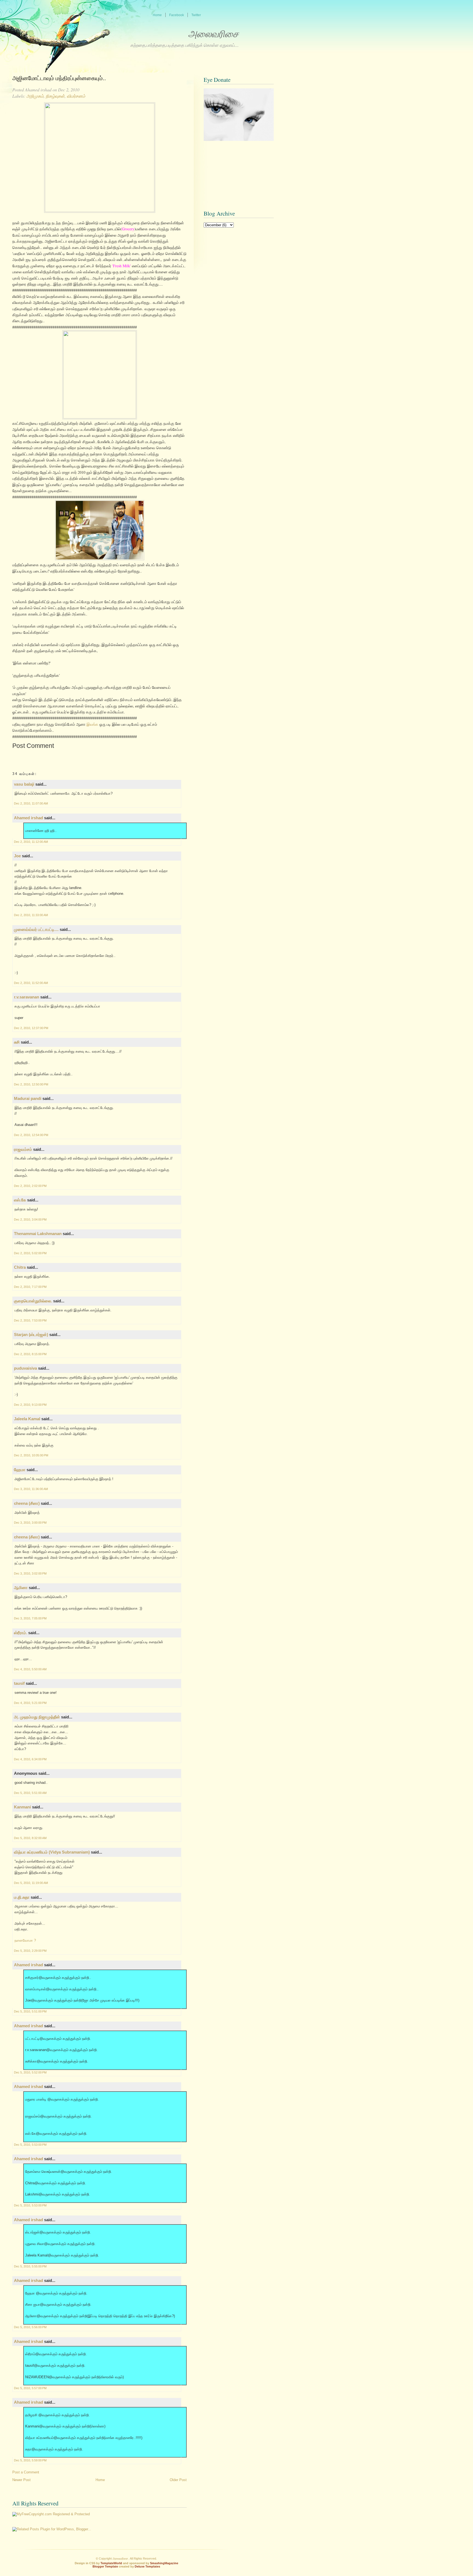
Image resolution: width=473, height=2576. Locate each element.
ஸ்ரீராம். (21, 1633)
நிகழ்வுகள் (55, 96)
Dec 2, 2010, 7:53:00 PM (30, 1320)
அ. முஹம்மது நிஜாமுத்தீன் (37, 1717)
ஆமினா (21, 1588)
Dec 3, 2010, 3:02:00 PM (30, 1573)
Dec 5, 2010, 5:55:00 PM (30, 2266)
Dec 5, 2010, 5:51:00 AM (30, 1793)
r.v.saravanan (27, 997)
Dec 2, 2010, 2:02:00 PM (30, 1186)
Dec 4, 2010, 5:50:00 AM (30, 1669)
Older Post (178, 2480)
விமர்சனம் (76, 96)
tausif (19, 1683)
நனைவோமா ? (25, 1940)
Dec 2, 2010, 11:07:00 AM (31, 803)
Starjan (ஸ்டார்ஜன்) (31, 1335)
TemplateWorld (111, 2563)
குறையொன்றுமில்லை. (33, 1301)
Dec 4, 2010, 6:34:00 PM (30, 1759)
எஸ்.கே (20, 1200)
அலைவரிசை (213, 34)
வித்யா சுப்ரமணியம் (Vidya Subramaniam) (52, 1852)
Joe (17, 856)
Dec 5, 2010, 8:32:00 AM (30, 1838)
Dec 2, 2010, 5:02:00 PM (30, 1253)
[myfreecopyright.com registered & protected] (51, 2514)
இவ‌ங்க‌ (93, 724)
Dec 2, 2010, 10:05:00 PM (31, 1455)
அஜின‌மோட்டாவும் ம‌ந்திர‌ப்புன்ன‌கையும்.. (59, 78)
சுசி (17, 1042)
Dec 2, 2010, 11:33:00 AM (31, 915)
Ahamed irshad (28, 818)
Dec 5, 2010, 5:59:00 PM (30, 2460)
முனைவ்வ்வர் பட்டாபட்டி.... (36, 929)
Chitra (20, 1267)
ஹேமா (20, 1470)
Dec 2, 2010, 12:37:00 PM (31, 1028)
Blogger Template (105, 2566)
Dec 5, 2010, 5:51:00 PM (30, 2011)
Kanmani (22, 1807)
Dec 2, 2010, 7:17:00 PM (30, 1287)
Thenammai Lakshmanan (38, 1234)
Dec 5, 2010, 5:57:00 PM (30, 2388)
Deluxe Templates (147, 2566)
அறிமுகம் (35, 96)
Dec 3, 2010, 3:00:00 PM (30, 1523)
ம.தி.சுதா (22, 1897)
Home (100, 2480)
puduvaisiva (25, 1368)
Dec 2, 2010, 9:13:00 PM (30, 1405)
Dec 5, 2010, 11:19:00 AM (31, 1883)
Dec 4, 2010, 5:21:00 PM (30, 1703)
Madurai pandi (28, 1098)
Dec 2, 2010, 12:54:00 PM (31, 1135)
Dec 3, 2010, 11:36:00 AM (31, 1489)
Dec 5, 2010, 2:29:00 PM (30, 1951)
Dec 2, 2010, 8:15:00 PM (30, 1354)
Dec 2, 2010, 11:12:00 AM (31, 842)
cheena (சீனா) (27, 1503)
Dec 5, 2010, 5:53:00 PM (30, 2145)
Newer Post (21, 2480)
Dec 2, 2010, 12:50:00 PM (31, 1084)
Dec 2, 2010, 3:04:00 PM (30, 1219)
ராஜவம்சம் (23, 1149)
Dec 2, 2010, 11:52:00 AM (31, 983)
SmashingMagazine (164, 2563)
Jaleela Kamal (27, 1419)
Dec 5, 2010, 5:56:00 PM (30, 2327)
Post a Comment (26, 2472)
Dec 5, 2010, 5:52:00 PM (30, 2072)
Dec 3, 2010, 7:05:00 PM (30, 1618)
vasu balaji (24, 784)
